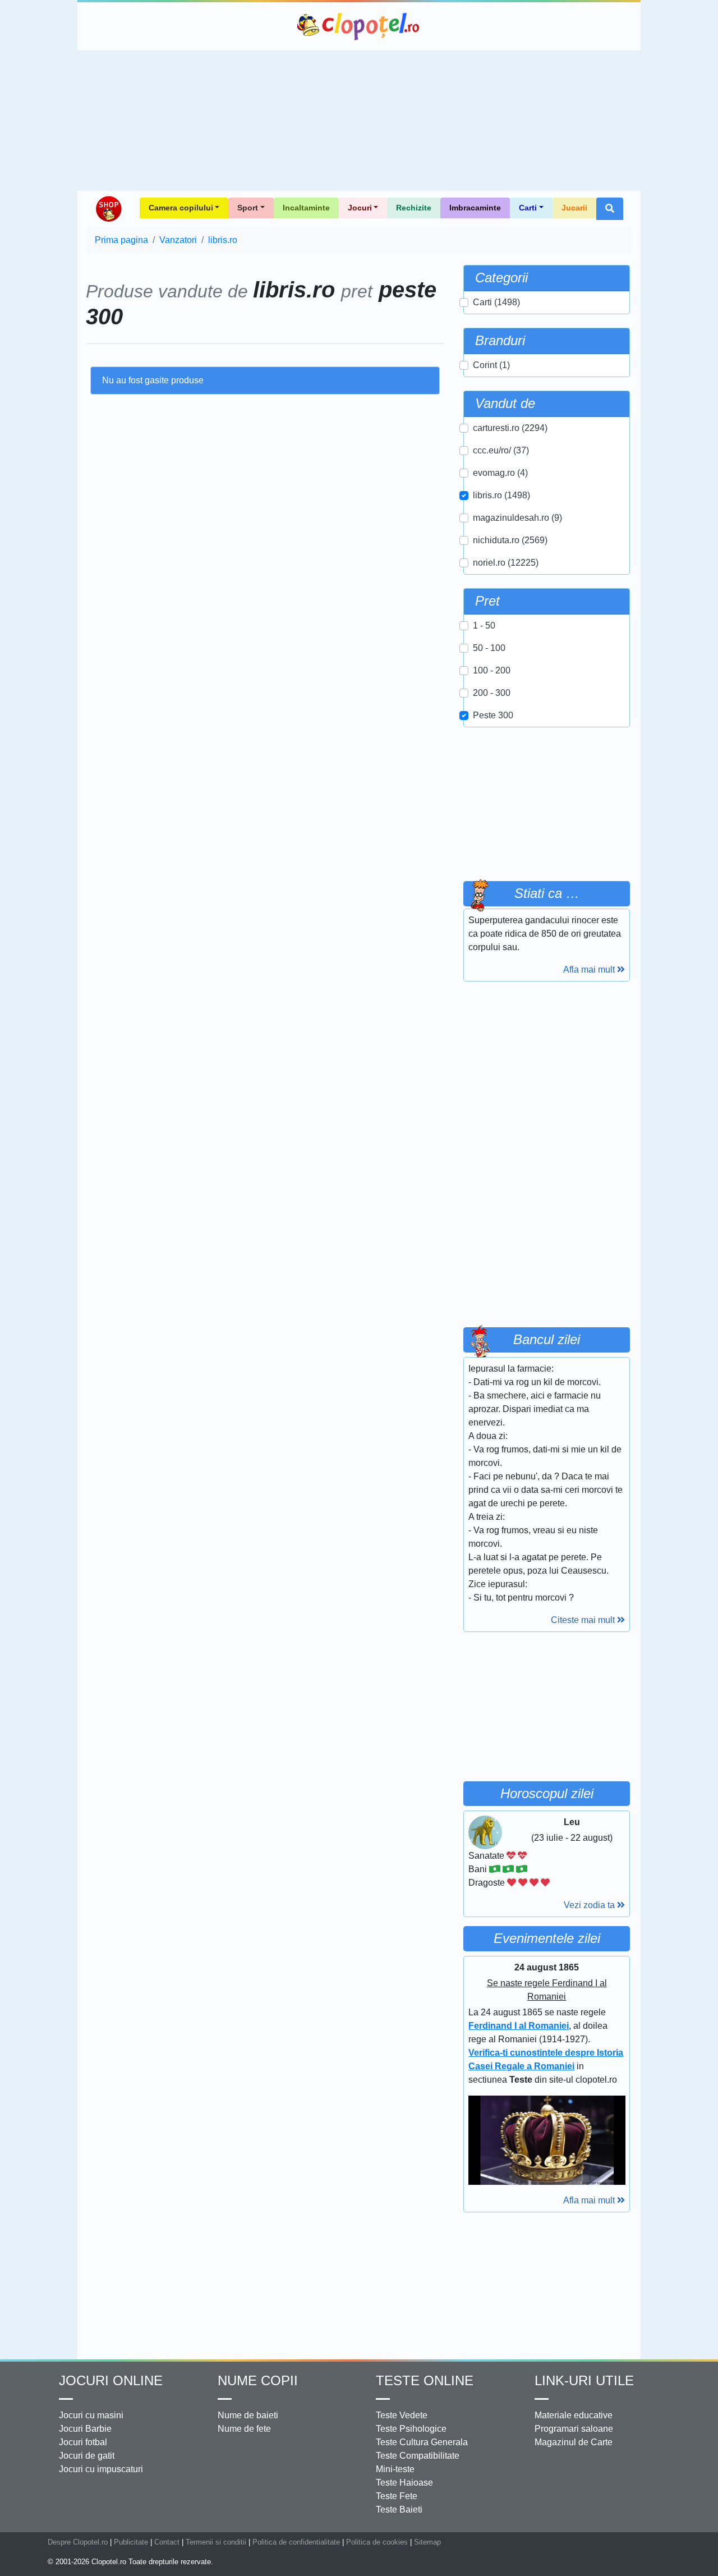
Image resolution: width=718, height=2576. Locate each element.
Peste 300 (493, 715)
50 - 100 (489, 648)
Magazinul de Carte (574, 2442)
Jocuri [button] (360, 208)
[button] (610, 209)
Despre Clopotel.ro (78, 2542)
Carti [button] (528, 208)
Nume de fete (244, 2429)
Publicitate (131, 2542)
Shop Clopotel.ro (108, 209)
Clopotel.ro (359, 26)
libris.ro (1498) (501, 495)
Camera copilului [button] (181, 208)
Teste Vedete (402, 2415)
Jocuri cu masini (91, 2415)
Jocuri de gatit (87, 2456)
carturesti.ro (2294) (510, 428)
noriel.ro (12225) (506, 563)
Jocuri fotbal (83, 2442)
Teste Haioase (404, 2483)
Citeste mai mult (584, 1620)
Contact (167, 2542)
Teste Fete (397, 2496)
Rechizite (414, 208)
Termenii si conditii (216, 2542)
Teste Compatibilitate (418, 2456)
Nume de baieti (248, 2415)
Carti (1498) (496, 302)
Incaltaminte (306, 208)
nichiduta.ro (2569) (510, 540)
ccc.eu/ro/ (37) (501, 450)
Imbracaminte (475, 208)
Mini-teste (395, 2469)
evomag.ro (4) (500, 473)
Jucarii (574, 208)
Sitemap (427, 2542)
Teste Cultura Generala (422, 2442)
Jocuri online (111, 2380)
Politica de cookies (377, 2542)
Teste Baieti (399, 2509)
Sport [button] (248, 208)
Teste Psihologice (411, 2429)
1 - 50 (484, 625)
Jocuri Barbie (85, 2429)
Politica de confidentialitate (296, 2542)
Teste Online (425, 2380)
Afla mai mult (590, 970)
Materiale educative (574, 2415)
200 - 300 (492, 693)
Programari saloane (574, 2429)
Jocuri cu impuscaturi (101, 2469)
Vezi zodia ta (590, 1905)
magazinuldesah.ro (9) (517, 518)
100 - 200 (492, 670)
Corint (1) (491, 365)
